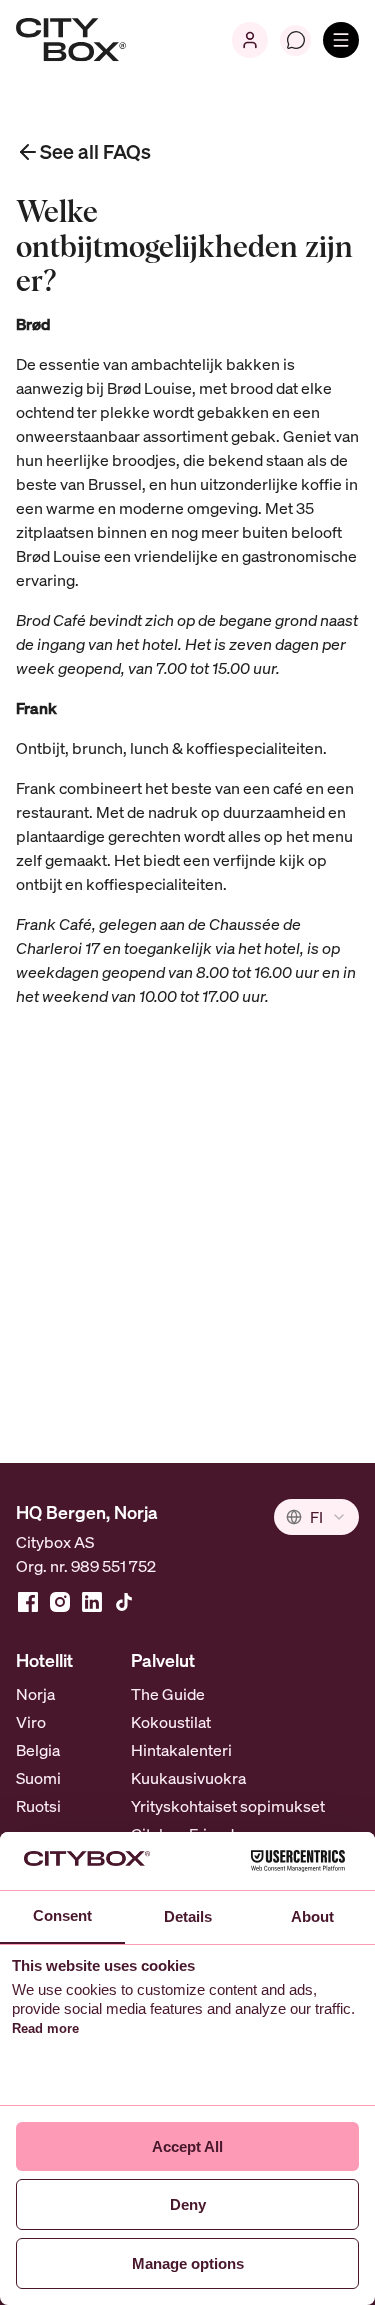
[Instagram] (60, 1602)
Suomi (38, 1778)
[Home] (71, 40)
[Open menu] (341, 40)
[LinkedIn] (92, 1602)
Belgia (38, 1750)
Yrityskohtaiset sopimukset (228, 1806)
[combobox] (316, 1517)
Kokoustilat (171, 1722)
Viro (31, 1722)
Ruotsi (38, 1806)
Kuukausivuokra (188, 1778)
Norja (35, 1694)
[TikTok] (124, 1602)
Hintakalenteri (181, 1750)
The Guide (168, 1694)
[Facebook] (28, 1602)
